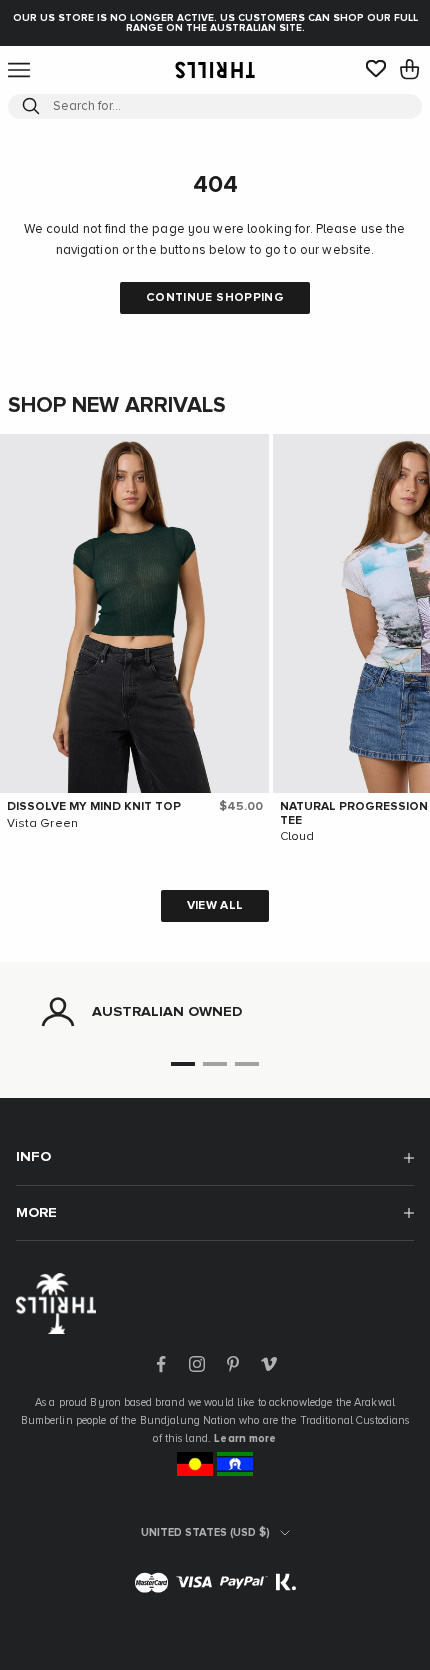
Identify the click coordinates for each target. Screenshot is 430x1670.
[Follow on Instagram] (197, 1364)
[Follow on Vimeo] (269, 1364)
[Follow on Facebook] (161, 1364)
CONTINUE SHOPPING (215, 298)
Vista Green (42, 824)
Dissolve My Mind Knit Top (94, 807)
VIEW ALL (215, 906)
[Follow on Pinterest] (233, 1364)
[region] (215, 1012)
